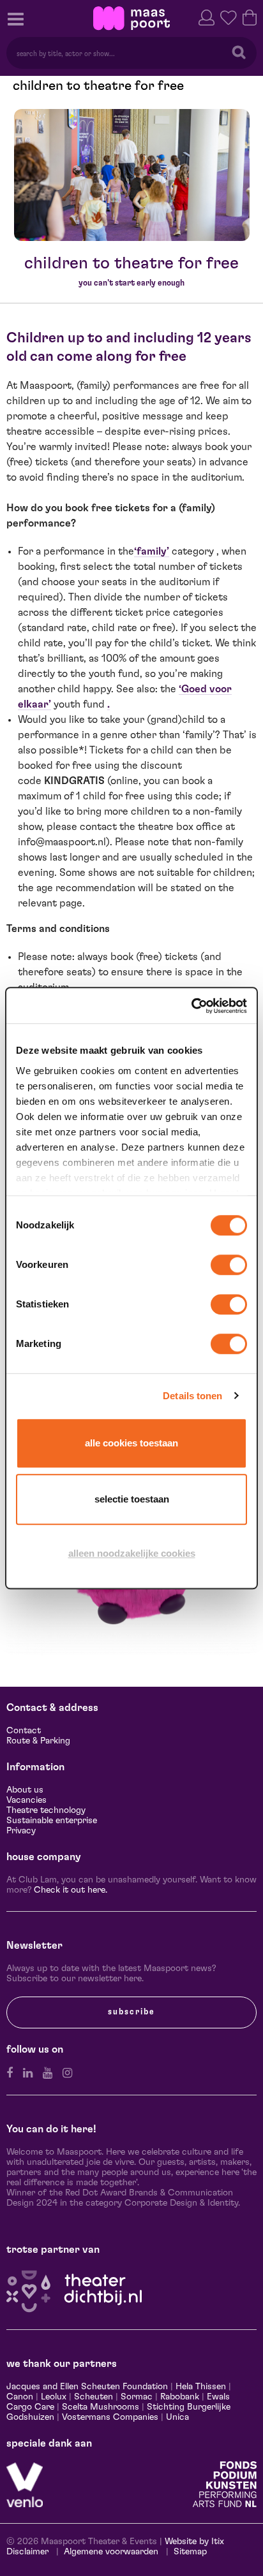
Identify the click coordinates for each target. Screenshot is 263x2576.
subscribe (131, 2012)
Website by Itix (194, 2542)
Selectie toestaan (132, 1499)
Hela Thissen (201, 2387)
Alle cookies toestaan (131, 1443)
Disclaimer (27, 2552)
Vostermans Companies (110, 2417)
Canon (20, 2397)
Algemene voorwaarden (111, 2552)
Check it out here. (71, 1890)
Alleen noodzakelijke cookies (132, 1553)
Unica (177, 2417)
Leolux (54, 2397)
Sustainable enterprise (52, 1821)
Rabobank (180, 2397)
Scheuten (94, 2397)
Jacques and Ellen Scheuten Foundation (87, 2387)
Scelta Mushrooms (99, 2407)
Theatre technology (46, 1810)
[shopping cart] (250, 16)
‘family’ (152, 551)
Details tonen (192, 1396)
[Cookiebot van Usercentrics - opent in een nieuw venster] (191, 1006)
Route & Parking (38, 1741)
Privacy (21, 1831)
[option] (132, 175)
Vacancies (26, 1800)
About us (25, 1790)
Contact (24, 1731)
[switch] (229, 1265)
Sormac (137, 2397)
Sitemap (190, 2552)
